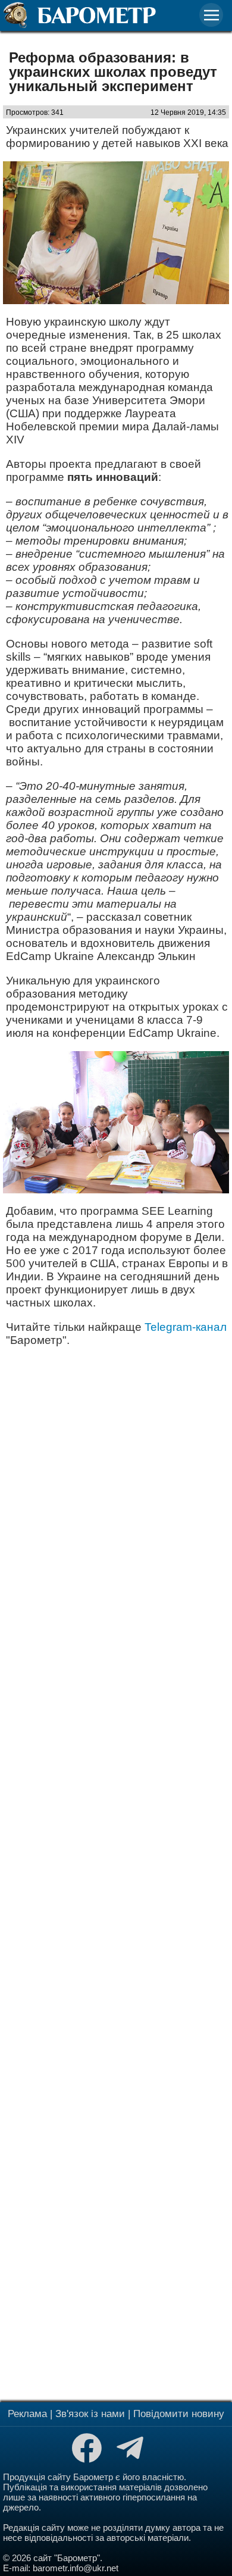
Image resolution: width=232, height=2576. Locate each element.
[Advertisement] (116, 1873)
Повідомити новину (179, 2414)
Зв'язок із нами (90, 2414)
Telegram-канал (186, 1327)
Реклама (27, 2414)
